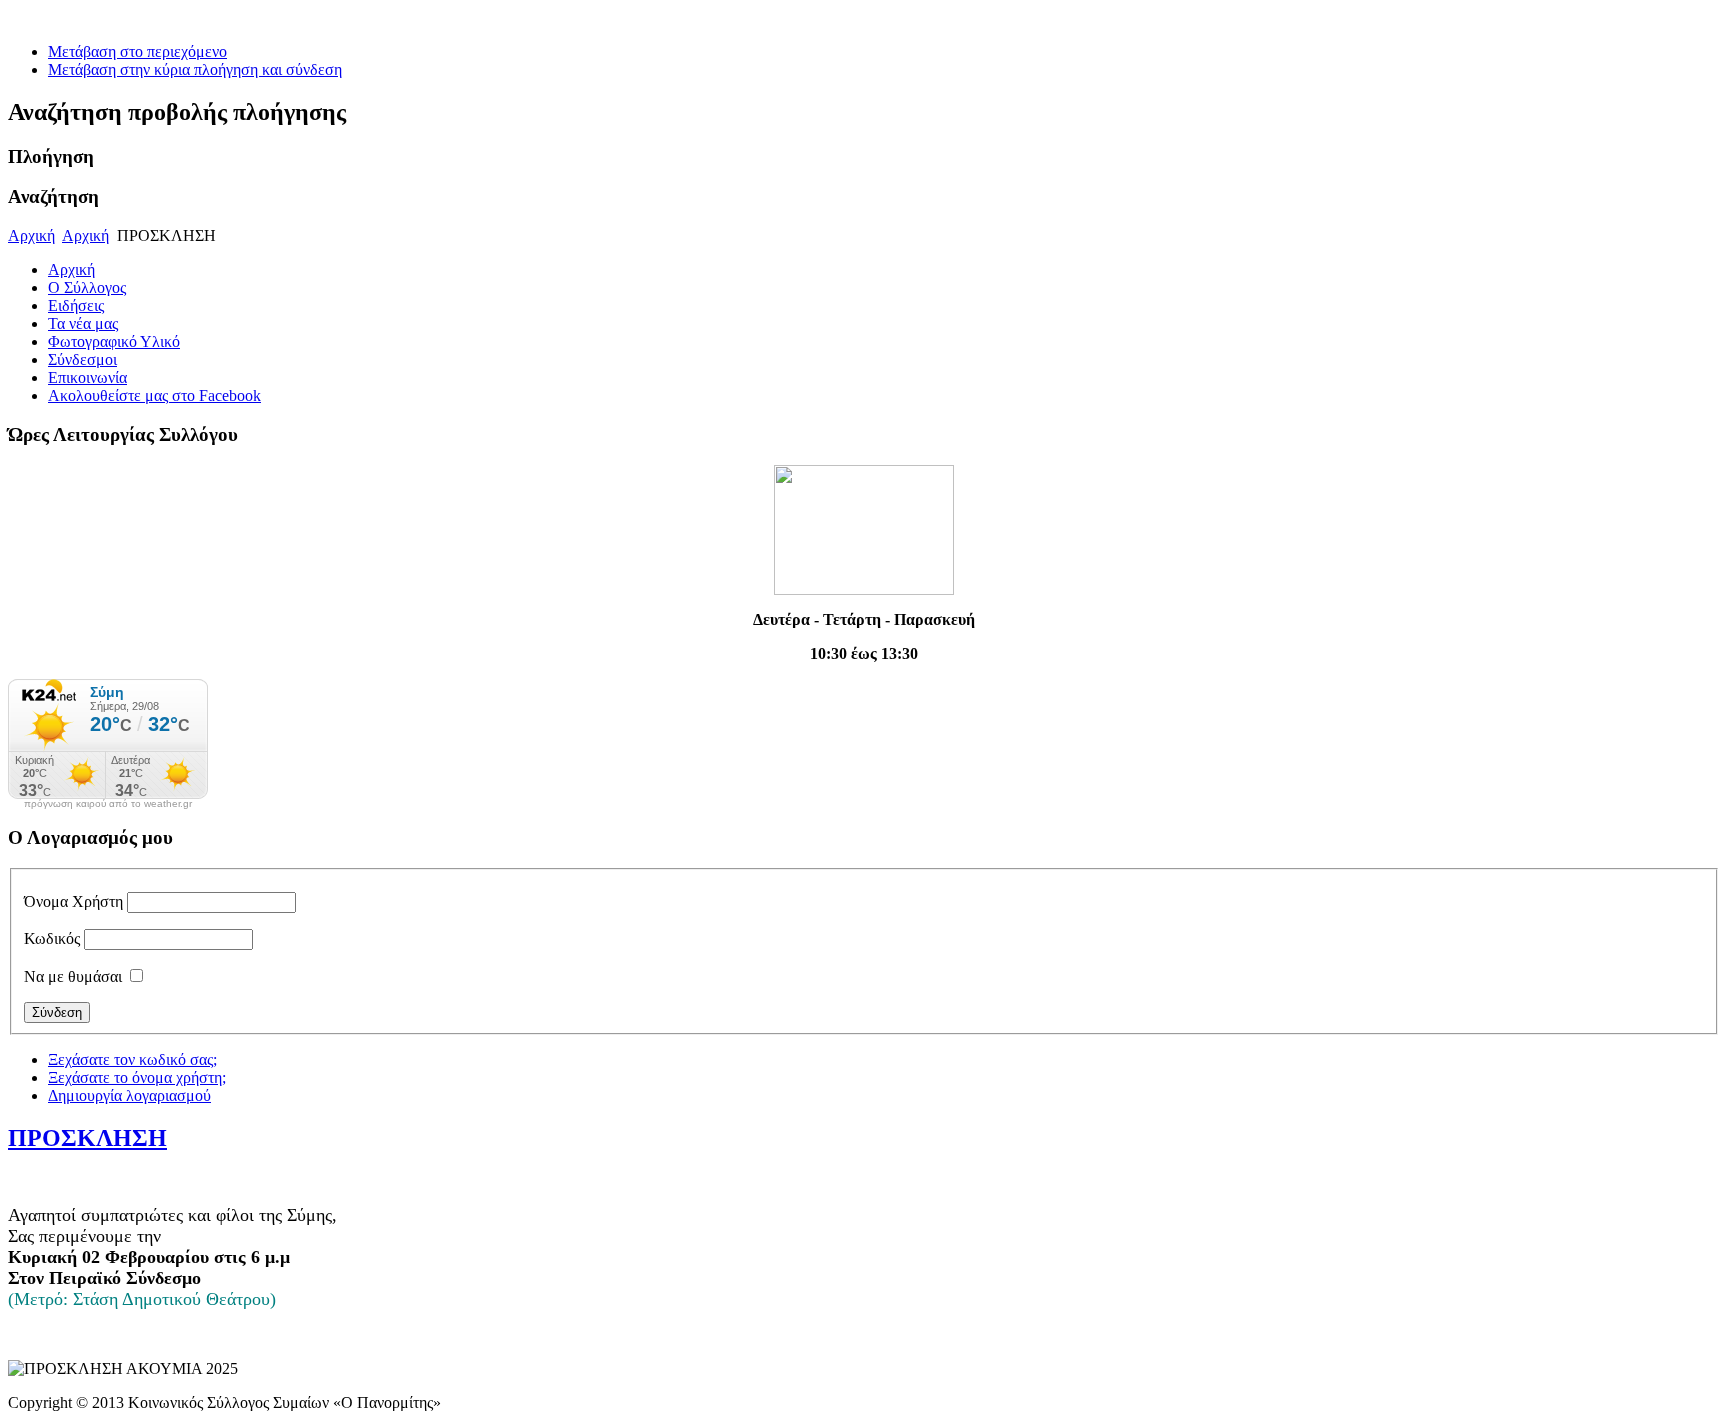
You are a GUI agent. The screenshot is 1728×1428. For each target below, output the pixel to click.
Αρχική (31, 235)
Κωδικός (52, 938)
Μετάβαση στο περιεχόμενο (137, 51)
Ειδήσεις (76, 305)
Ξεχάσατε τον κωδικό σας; (132, 1059)
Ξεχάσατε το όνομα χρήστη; (137, 1077)
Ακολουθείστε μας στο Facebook (154, 395)
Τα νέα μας (83, 323)
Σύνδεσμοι (82, 359)
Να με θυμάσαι (73, 976)
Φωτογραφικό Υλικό (114, 341)
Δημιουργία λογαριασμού (129, 1095)
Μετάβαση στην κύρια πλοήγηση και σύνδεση (195, 69)
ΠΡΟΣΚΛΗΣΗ (87, 1138)
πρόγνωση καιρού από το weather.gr (108, 804)
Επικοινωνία (87, 377)
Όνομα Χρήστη (73, 901)
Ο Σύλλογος (87, 287)
